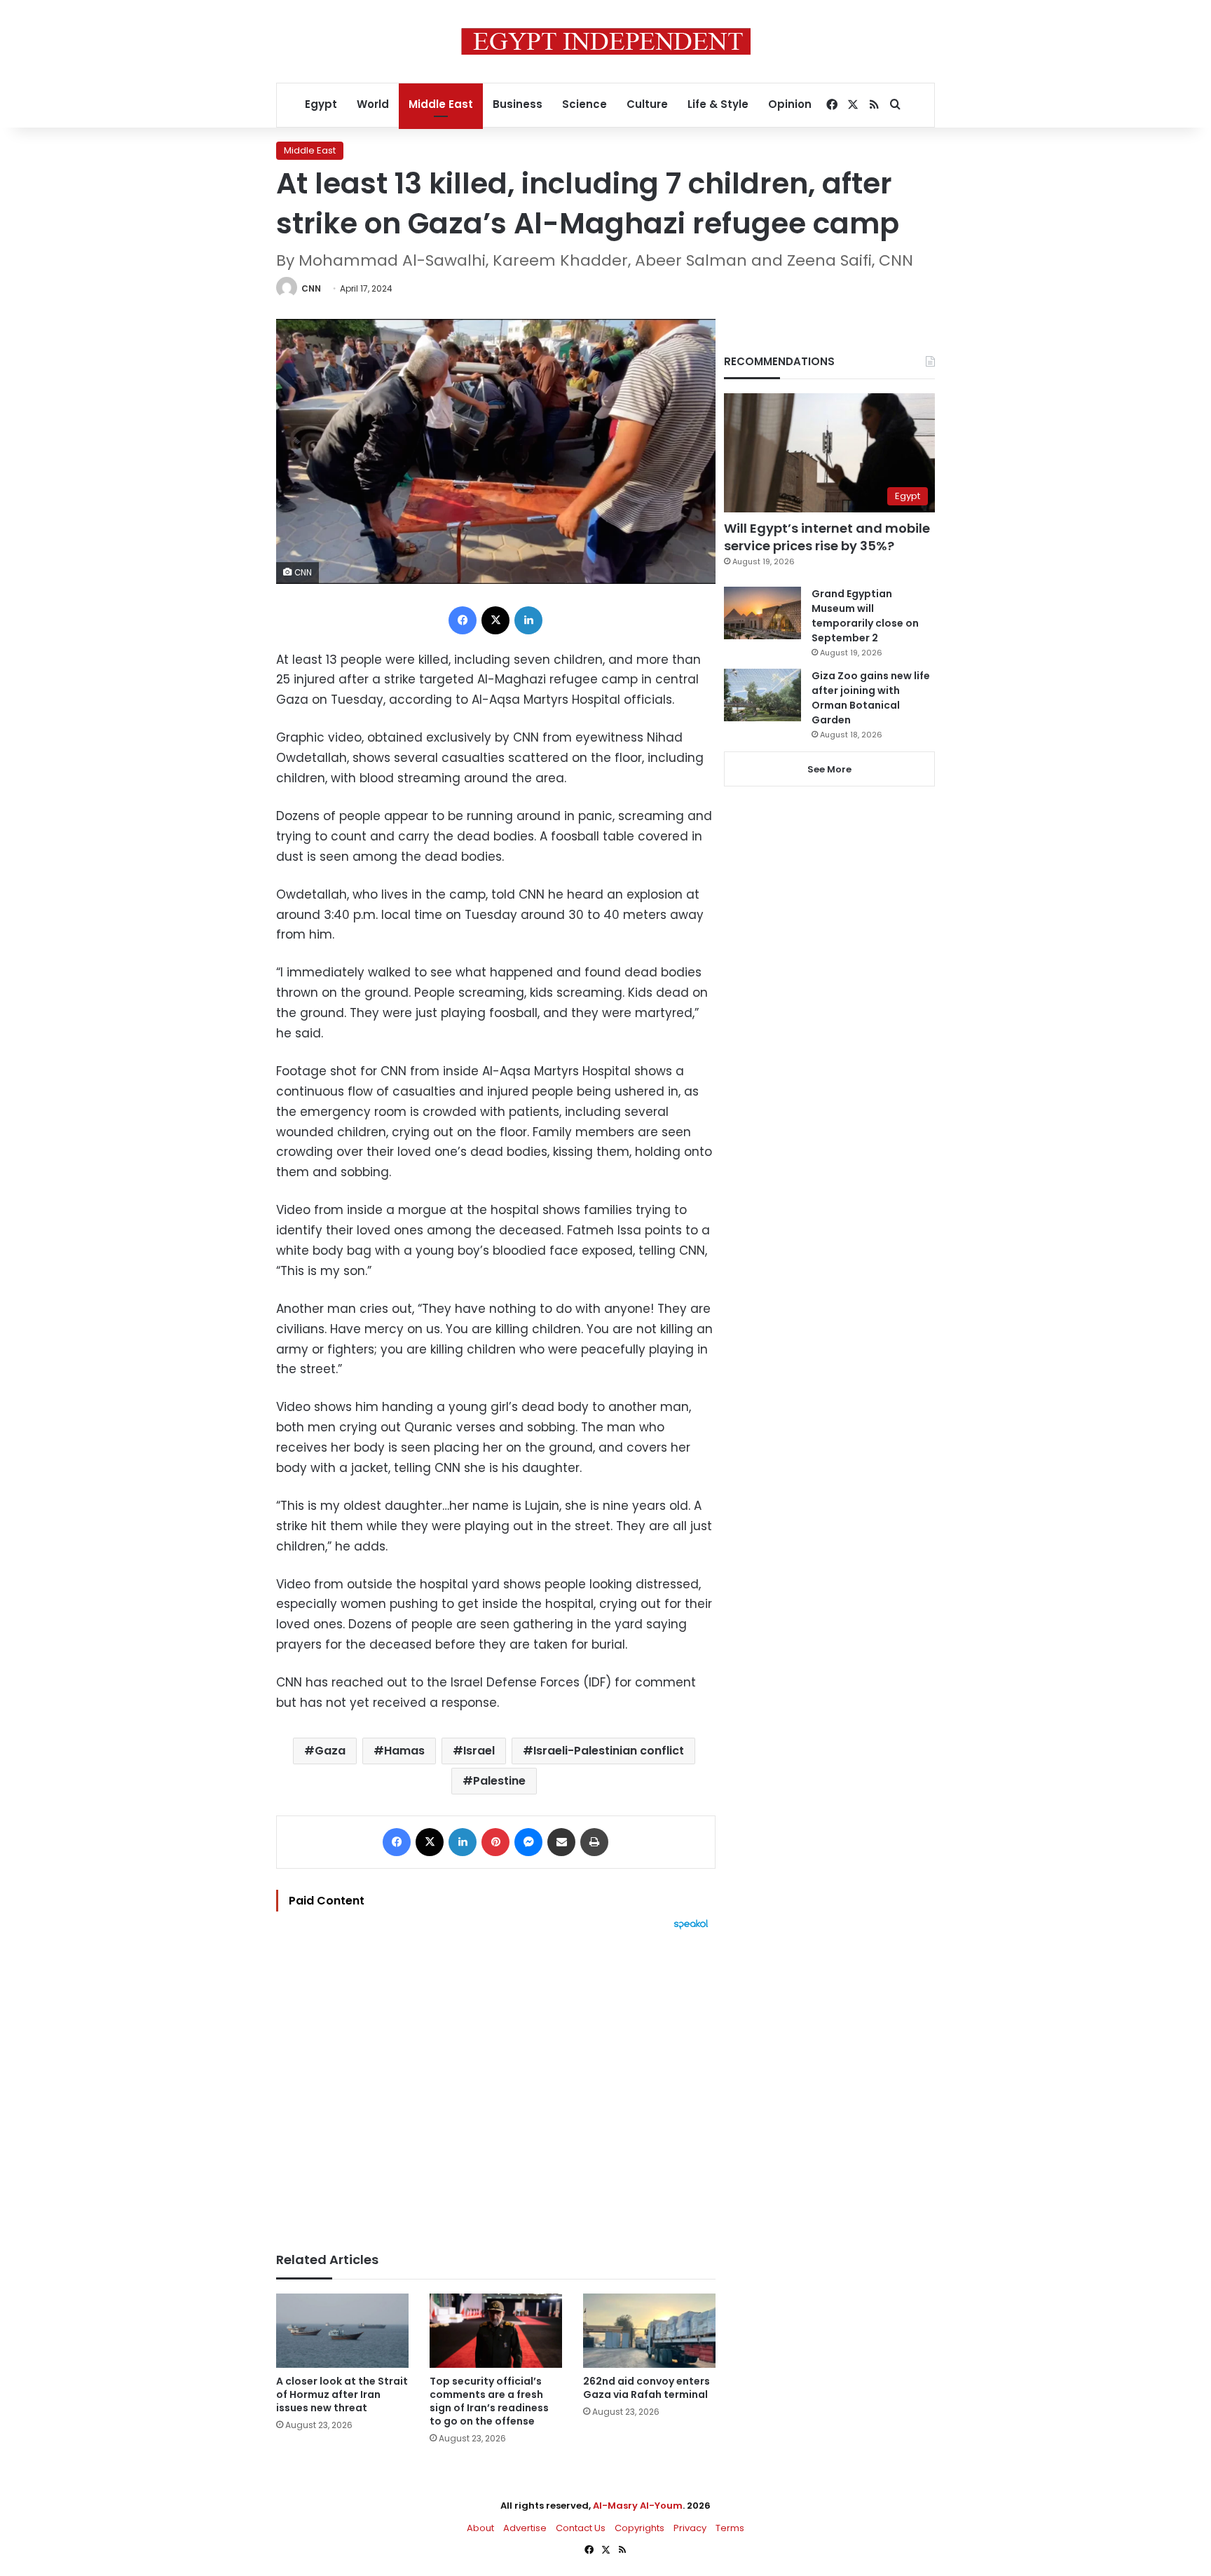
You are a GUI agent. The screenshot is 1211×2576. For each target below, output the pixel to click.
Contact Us (581, 2528)
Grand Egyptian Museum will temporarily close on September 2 (865, 616)
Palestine (499, 1781)
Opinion (790, 104)
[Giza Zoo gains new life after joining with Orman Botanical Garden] (762, 695)
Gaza (330, 1751)
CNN (311, 288)
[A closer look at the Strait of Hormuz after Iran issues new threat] (342, 2331)
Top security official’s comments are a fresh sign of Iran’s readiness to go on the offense (489, 2401)
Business (518, 104)
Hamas (404, 1751)
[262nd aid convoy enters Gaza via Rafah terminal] (649, 2331)
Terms (730, 2528)
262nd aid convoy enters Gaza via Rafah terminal (646, 2388)
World (373, 104)
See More (829, 769)
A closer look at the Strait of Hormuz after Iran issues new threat (342, 2394)
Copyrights (639, 2528)
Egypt (321, 104)
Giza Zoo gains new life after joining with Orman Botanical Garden (871, 698)
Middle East (441, 104)
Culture (647, 104)
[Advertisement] (496, 2084)
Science (584, 104)
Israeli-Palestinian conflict (609, 1751)
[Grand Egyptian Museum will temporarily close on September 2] (762, 613)
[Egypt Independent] (606, 41)
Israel (479, 1751)
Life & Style (718, 104)
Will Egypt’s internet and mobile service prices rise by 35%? (827, 537)
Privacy (690, 2528)
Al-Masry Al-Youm (638, 2506)
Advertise (525, 2528)
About (480, 2528)
